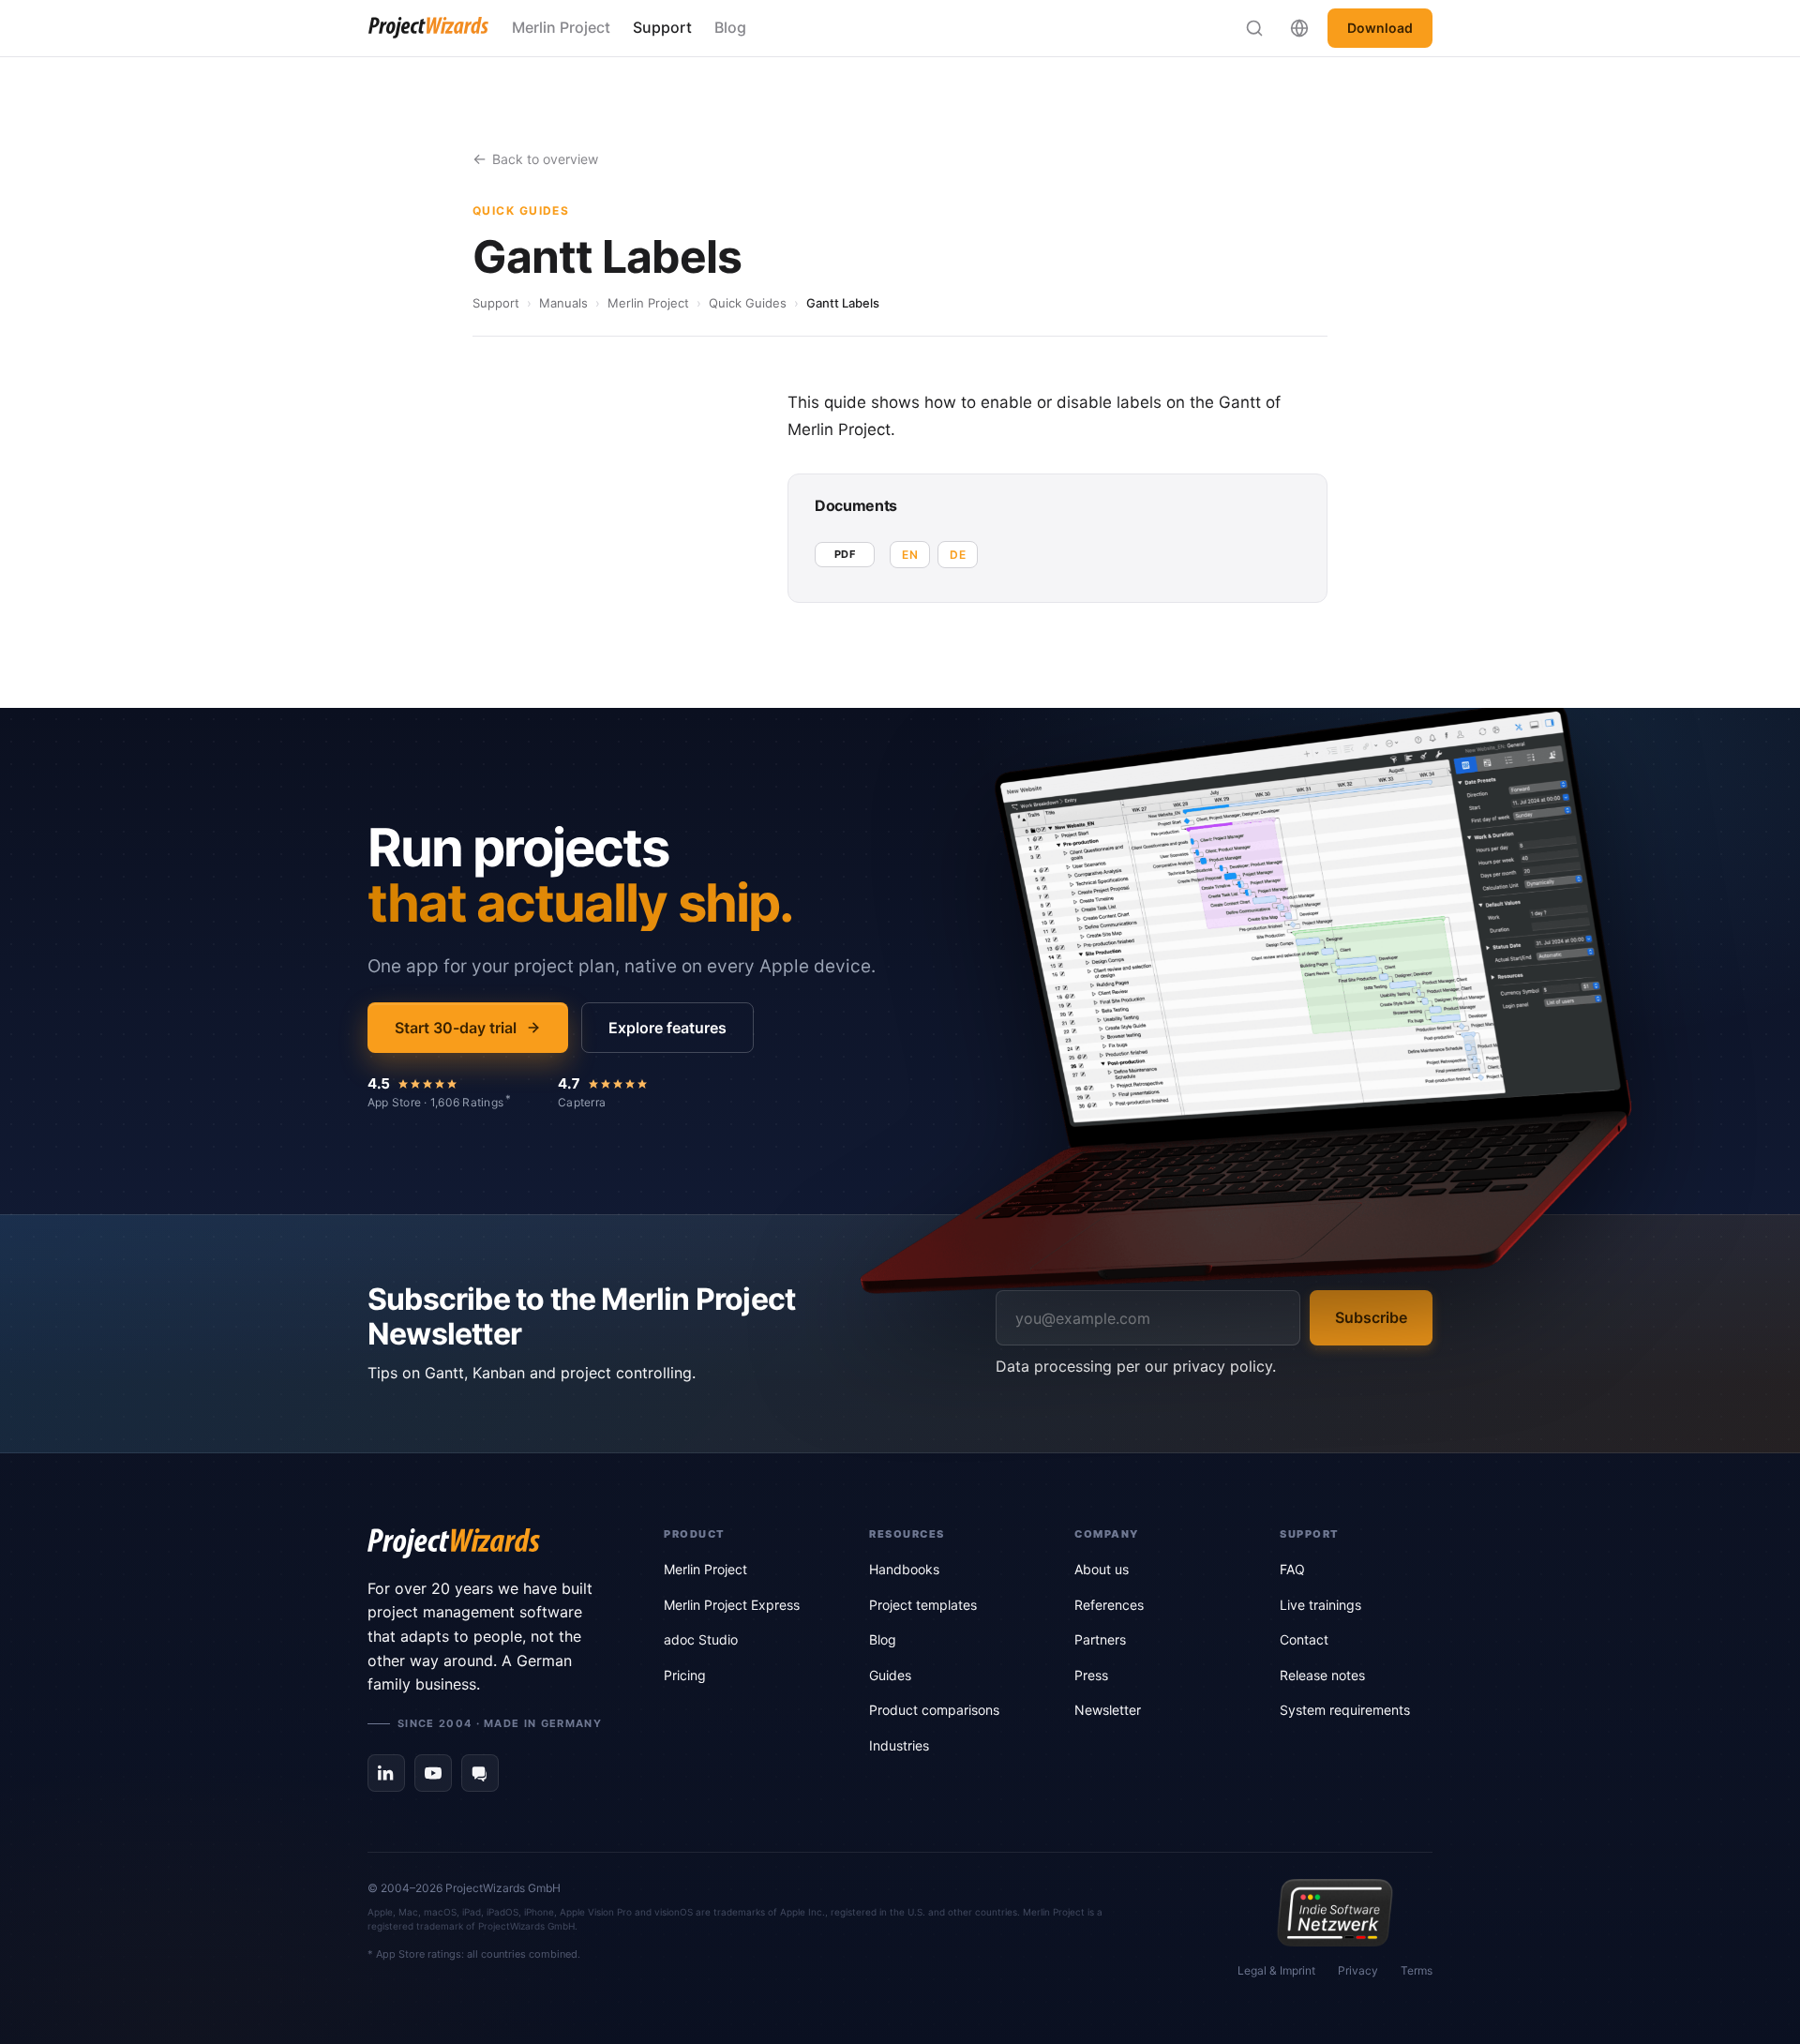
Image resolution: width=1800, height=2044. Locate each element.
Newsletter (1108, 1710)
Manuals (563, 303)
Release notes (1322, 1675)
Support (662, 27)
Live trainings (1320, 1605)
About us (1102, 1569)
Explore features (667, 1028)
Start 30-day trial (456, 1028)
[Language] (1299, 28)
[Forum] (480, 1773)
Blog (730, 27)
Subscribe (1371, 1317)
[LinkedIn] (386, 1773)
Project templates (923, 1605)
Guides (890, 1675)
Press (1091, 1675)
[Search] (1254, 28)
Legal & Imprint (1276, 1970)
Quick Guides (748, 303)
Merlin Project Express (732, 1605)
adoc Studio (701, 1639)
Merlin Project (561, 27)
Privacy (1358, 1970)
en (910, 555)
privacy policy (1222, 1366)
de (958, 555)
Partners (1100, 1639)
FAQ (1292, 1569)
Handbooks (904, 1569)
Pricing (685, 1675)
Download (1380, 28)
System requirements (1345, 1710)
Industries (899, 1745)
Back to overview (545, 159)
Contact (1304, 1639)
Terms (1417, 1970)
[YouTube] (433, 1773)
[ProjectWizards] (489, 1543)
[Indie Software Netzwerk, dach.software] (1335, 1913)
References (1109, 1605)
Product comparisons (934, 1710)
